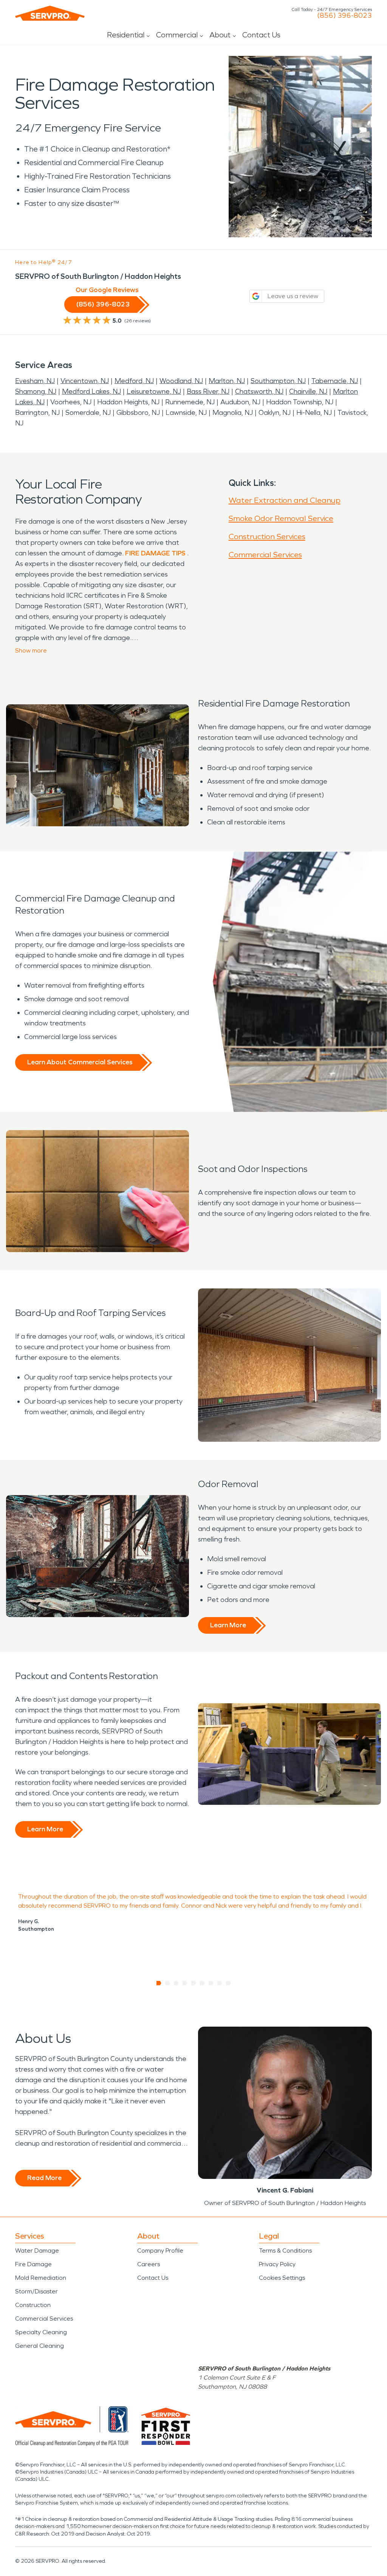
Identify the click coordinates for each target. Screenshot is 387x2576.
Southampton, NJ (278, 381)
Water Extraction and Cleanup (285, 500)
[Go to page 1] (159, 1983)
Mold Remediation (41, 2278)
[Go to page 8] (220, 1983)
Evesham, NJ (35, 381)
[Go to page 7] (211, 1983)
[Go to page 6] (202, 1983)
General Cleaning (39, 2346)
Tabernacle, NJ (335, 381)
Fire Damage (33, 2264)
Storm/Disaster (36, 2291)
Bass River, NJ (208, 391)
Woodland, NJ (181, 381)
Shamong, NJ (36, 391)
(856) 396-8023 (344, 15)
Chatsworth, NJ (259, 391)
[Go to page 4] (185, 1983)
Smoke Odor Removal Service (281, 518)
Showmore (31, 650)
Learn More (228, 1625)
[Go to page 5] (194, 1983)
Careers (149, 2264)
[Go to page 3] (176, 1983)
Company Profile (160, 2251)
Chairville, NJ (308, 391)
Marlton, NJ (227, 381)
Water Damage (37, 2251)
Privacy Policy (277, 2264)
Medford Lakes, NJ (91, 391)
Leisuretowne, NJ (154, 391)
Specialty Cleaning (41, 2332)
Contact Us (261, 35)
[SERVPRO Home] (50, 13)
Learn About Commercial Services (80, 1062)
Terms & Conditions (285, 2251)
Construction (33, 2305)
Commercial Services (265, 555)
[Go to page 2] (168, 1983)
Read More (44, 2178)
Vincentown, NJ (85, 381)
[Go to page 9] (228, 1983)
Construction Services (267, 537)
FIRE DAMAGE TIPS (155, 553)
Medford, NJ (134, 381)
